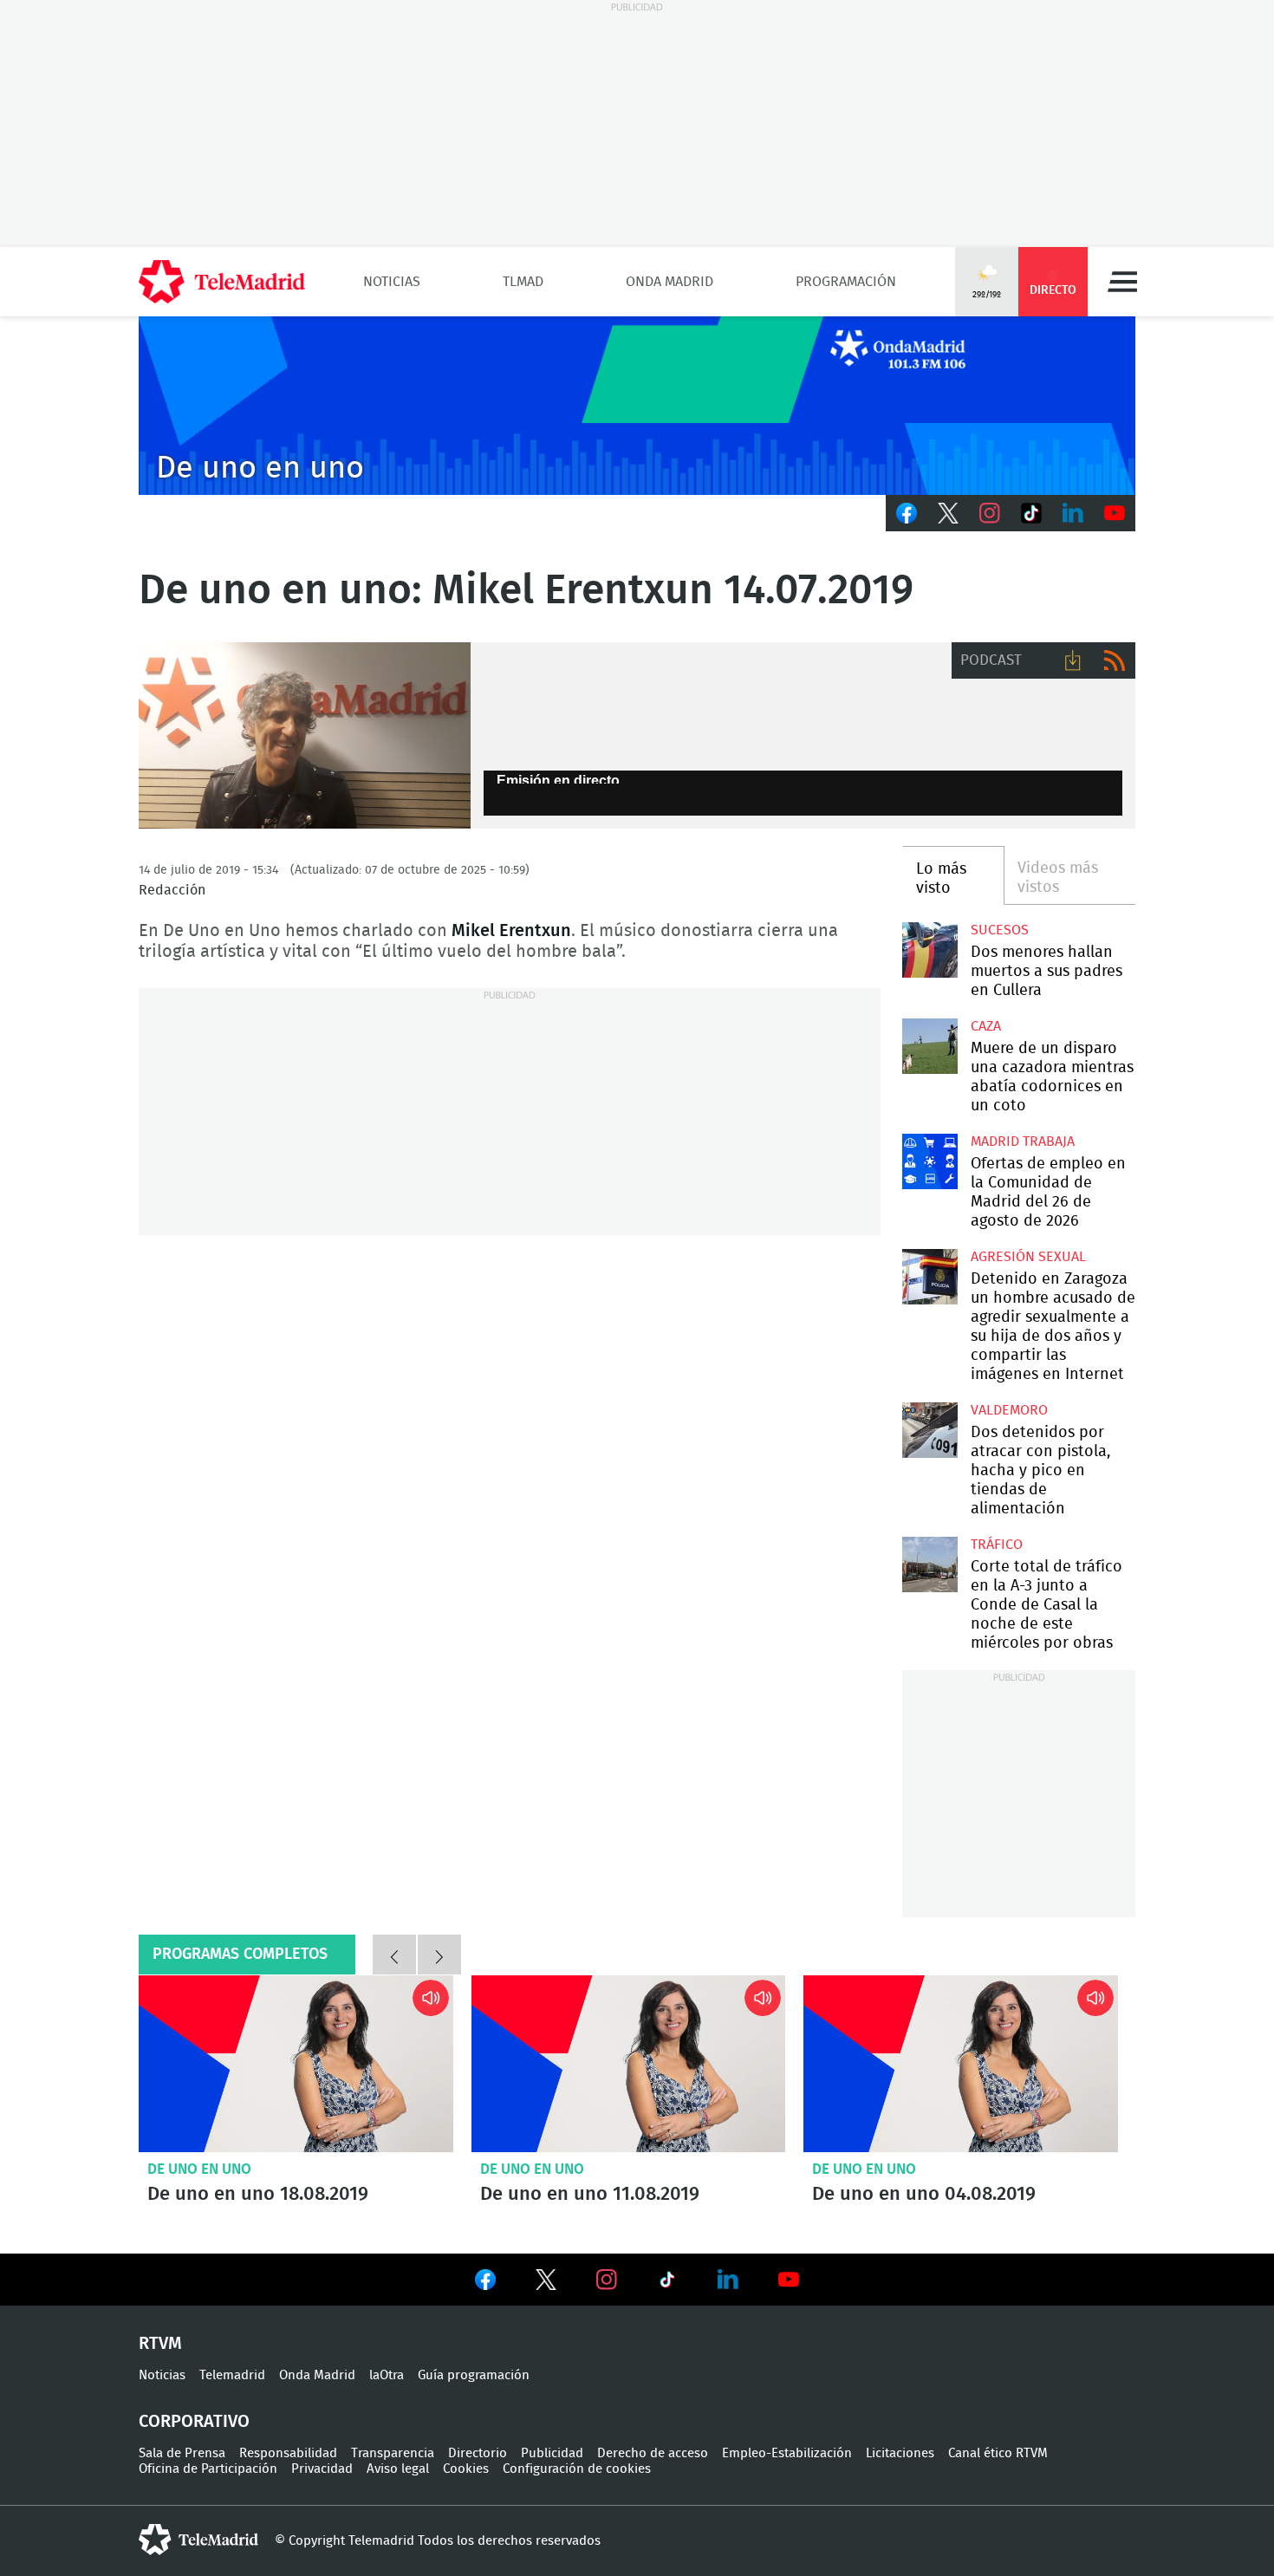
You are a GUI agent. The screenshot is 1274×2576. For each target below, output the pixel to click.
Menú (1122, 282)
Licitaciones (900, 2453)
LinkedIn (1073, 513)
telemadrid (198, 2540)
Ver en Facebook (485, 2283)
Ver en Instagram (607, 2280)
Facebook (907, 513)
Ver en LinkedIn (728, 2280)
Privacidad (322, 2469)
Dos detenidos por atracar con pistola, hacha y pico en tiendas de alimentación (929, 1430)
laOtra (387, 2375)
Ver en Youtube (789, 2280)
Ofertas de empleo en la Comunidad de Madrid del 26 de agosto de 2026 (929, 1161)
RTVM (160, 2344)
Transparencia (393, 2453)
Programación (846, 282)
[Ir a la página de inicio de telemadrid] (222, 282)
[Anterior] (394, 1955)
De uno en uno (199, 2169)
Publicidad (552, 2453)
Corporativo (194, 2422)
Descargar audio (1073, 660)
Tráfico (997, 1545)
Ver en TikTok (667, 2283)
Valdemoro (1009, 1410)
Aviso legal (398, 2469)
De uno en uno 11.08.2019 (629, 2064)
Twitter (948, 513)
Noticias (392, 282)
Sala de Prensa (182, 2453)
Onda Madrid (669, 282)
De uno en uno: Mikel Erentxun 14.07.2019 (305, 736)
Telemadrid (232, 2375)
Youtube (1115, 513)
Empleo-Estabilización (787, 2453)
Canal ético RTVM (998, 2453)
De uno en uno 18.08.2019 (296, 2064)
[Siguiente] (439, 1955)
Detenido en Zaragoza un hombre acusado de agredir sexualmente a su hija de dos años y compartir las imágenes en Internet (929, 1276)
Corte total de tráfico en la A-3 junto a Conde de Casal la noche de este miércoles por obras (929, 1564)
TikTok (1031, 513)
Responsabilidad (288, 2453)
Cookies (466, 2469)
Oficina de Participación (208, 2469)
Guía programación (474, 2375)
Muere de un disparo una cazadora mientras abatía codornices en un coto (929, 1046)
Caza (986, 1026)
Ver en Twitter (546, 2283)
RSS (1115, 660)
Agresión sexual (1028, 1257)
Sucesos (1000, 930)
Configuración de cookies (577, 2469)
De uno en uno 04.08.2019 (961, 2064)
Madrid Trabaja (1023, 1142)
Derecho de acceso (653, 2453)
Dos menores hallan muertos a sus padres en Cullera (929, 950)
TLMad (523, 282)
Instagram (990, 513)
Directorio (478, 2453)
